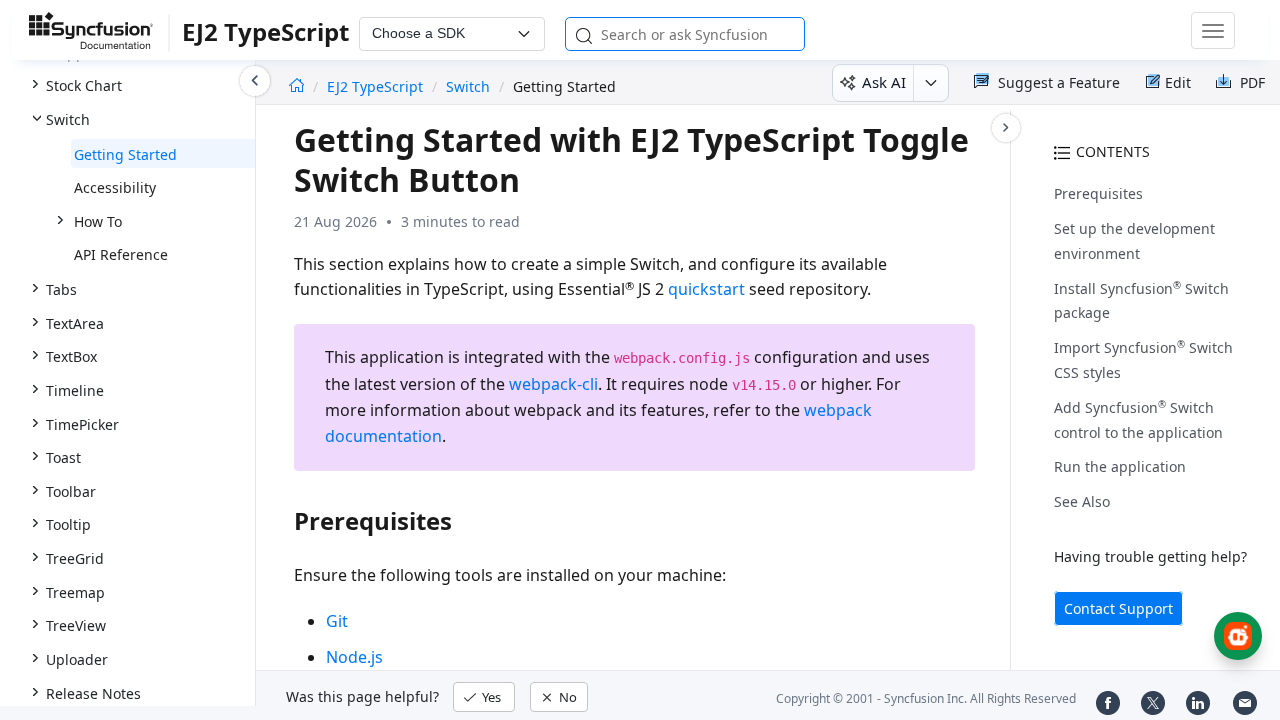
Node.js (354, 657)
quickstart (706, 289)
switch (468, 86)
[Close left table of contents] (255, 81)
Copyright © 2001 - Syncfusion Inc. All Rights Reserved (926, 698)
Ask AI (884, 82)
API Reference (121, 254)
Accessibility (115, 187)
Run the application (1120, 466)
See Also (1082, 501)
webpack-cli (553, 384)
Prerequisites (1098, 193)
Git (337, 621)
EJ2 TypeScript (377, 86)
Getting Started (125, 154)
